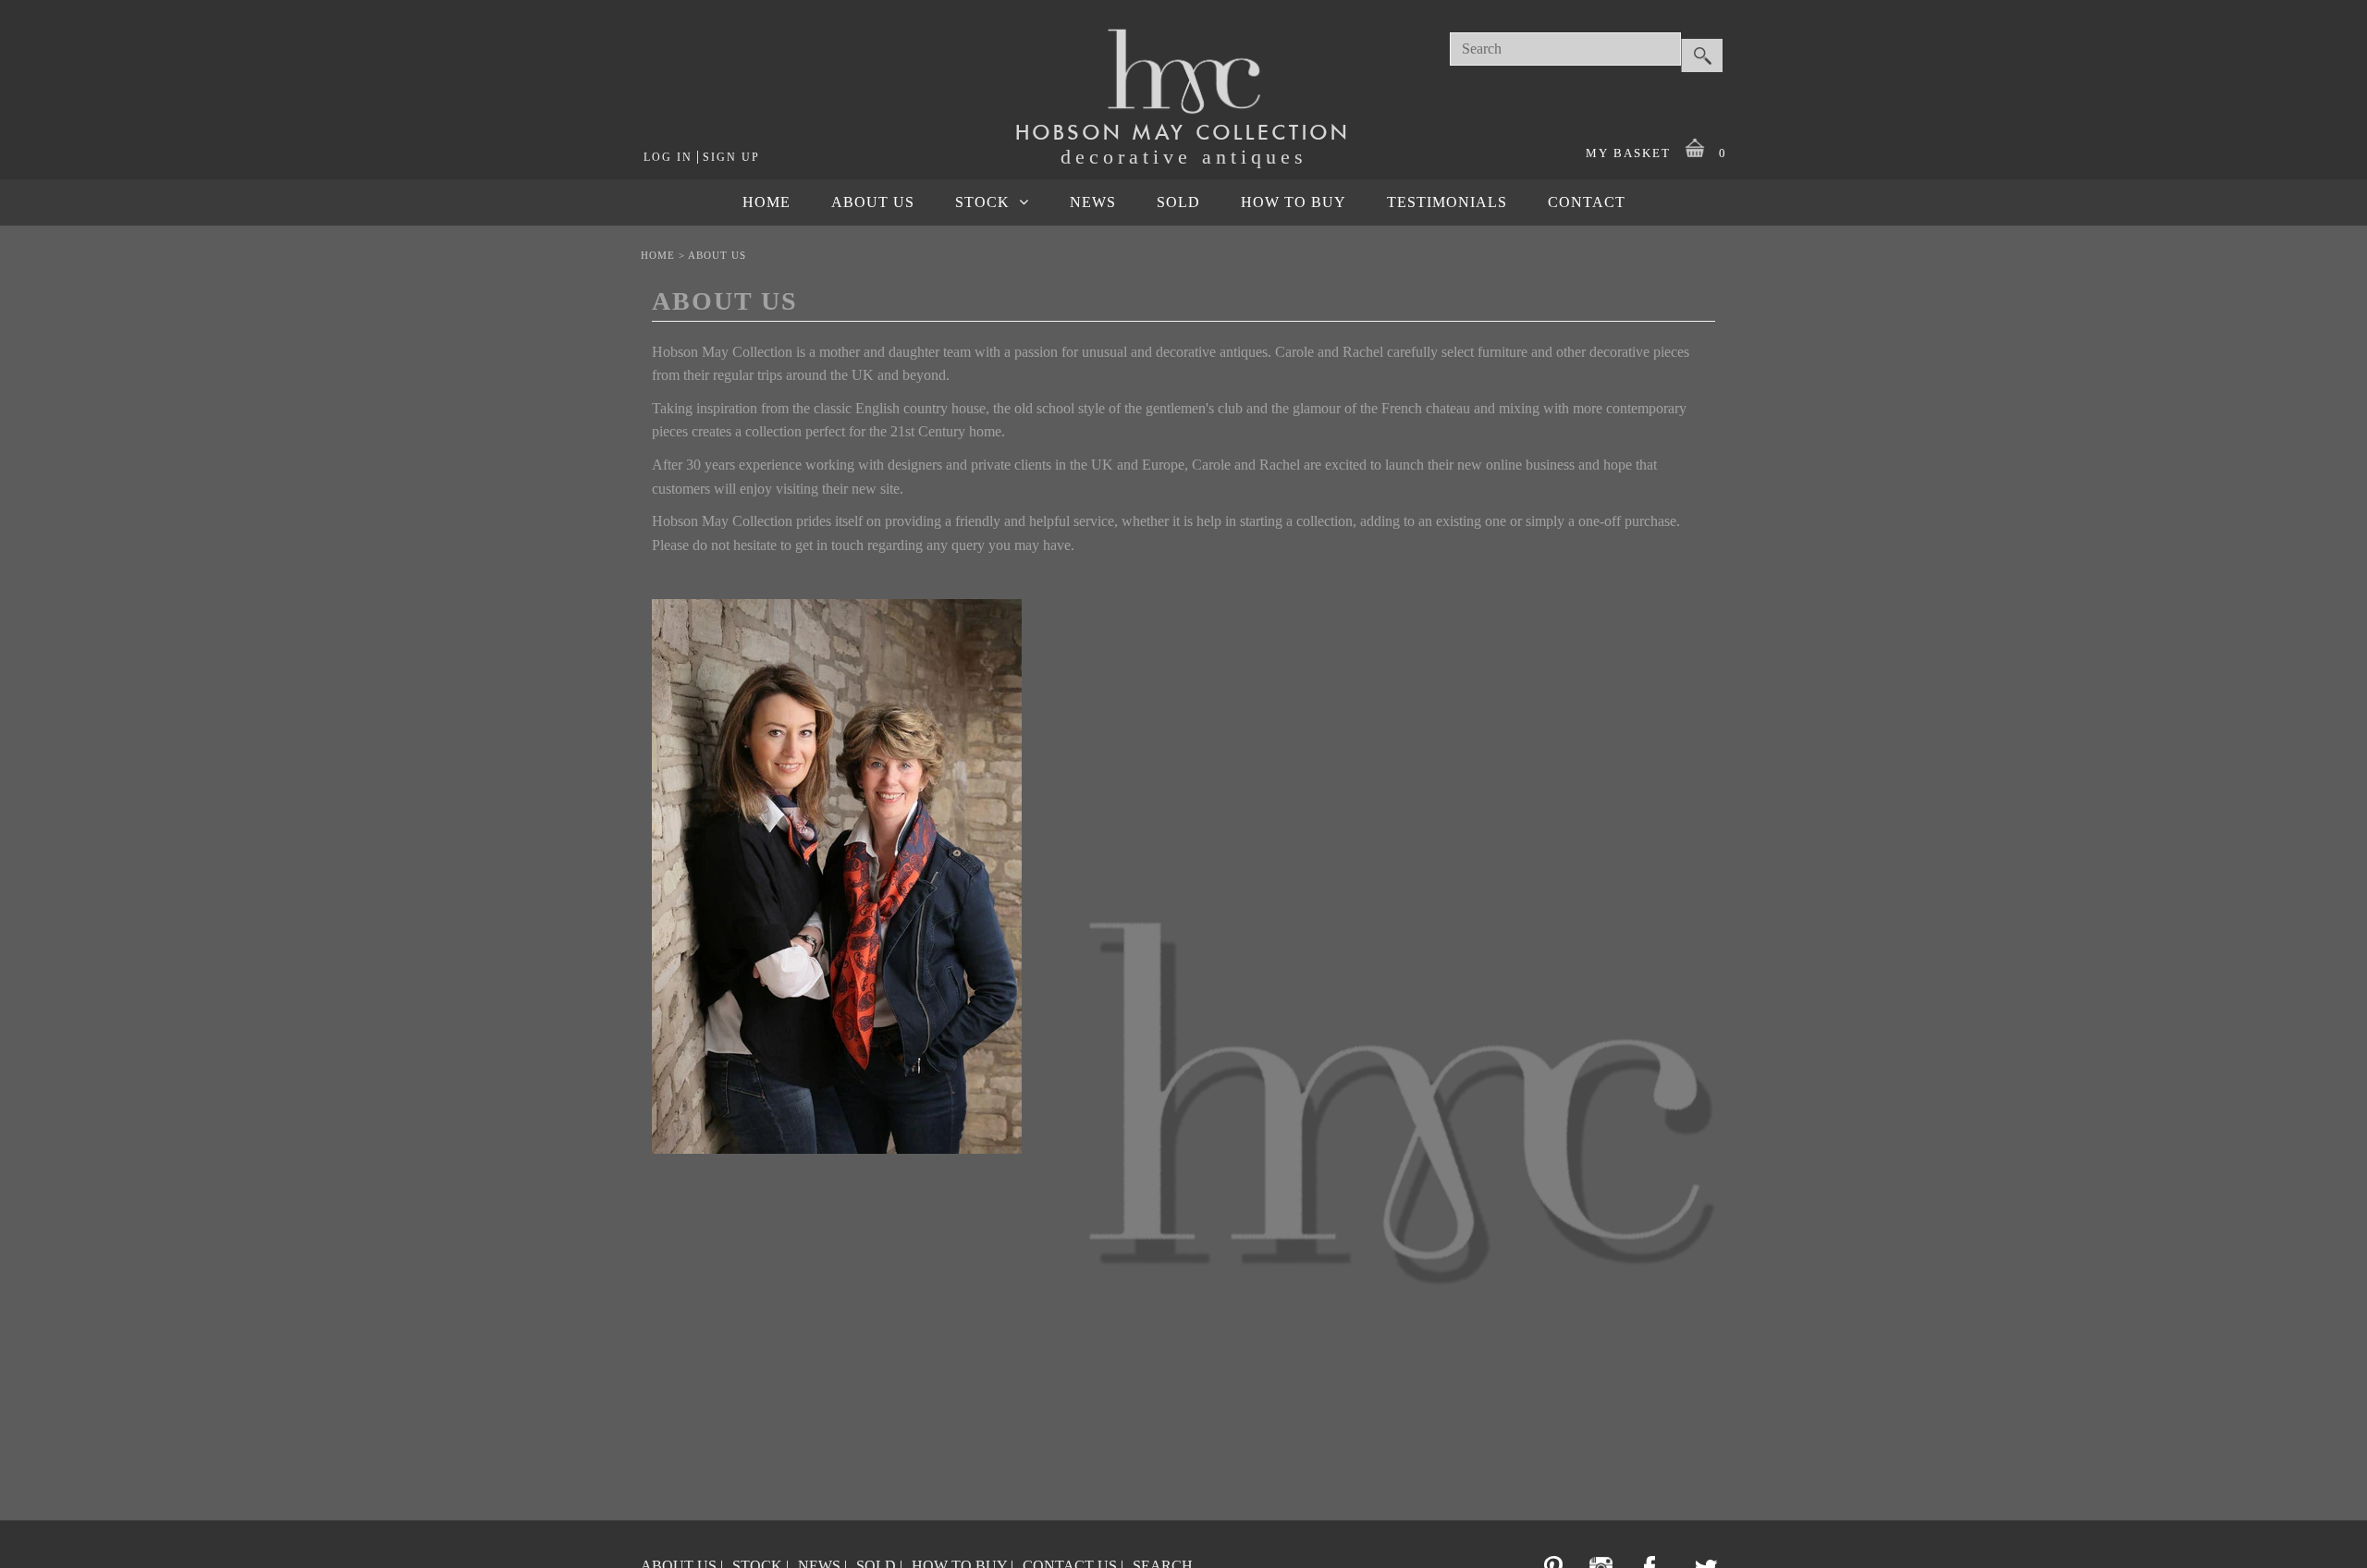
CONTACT (1587, 202)
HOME (767, 202)
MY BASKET (1656, 153)
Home (658, 255)
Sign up (731, 157)
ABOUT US (873, 202)
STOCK (982, 202)
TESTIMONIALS (1447, 202)
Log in (668, 157)
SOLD (1178, 202)
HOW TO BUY (1294, 202)
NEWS (1093, 202)
